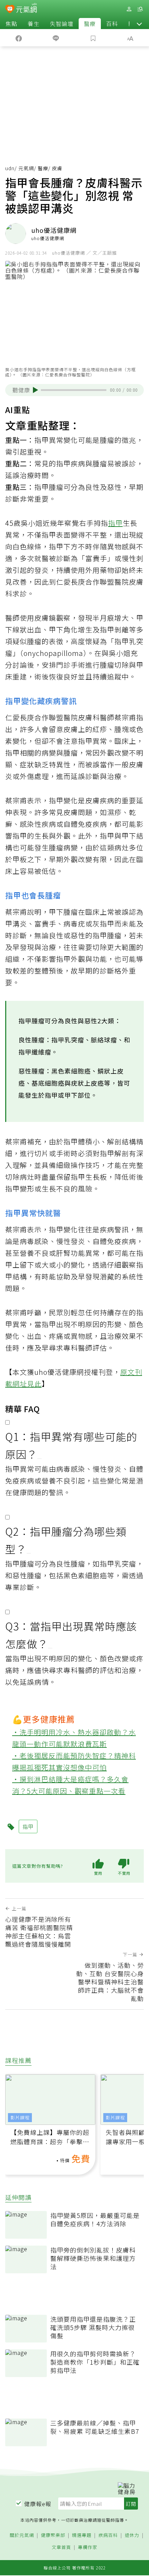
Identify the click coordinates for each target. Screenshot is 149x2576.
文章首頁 (61, 2547)
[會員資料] (129, 9)
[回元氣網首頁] (27, 9)
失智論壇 (62, 24)
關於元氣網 (22, 2535)
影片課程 (20, 2117)
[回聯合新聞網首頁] (10, 10)
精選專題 (82, 2535)
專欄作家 (88, 2547)
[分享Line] (56, 38)
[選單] (140, 9)
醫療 (90, 24)
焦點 (11, 24)
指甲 (115, 523)
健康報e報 (38, 2504)
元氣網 (26, 168)
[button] (139, 24)
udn (10, 168)
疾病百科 (108, 2535)
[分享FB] (19, 38)
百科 (112, 24)
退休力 (132, 2535)
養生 (34, 24)
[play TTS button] (36, 390)
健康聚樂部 (53, 2535)
